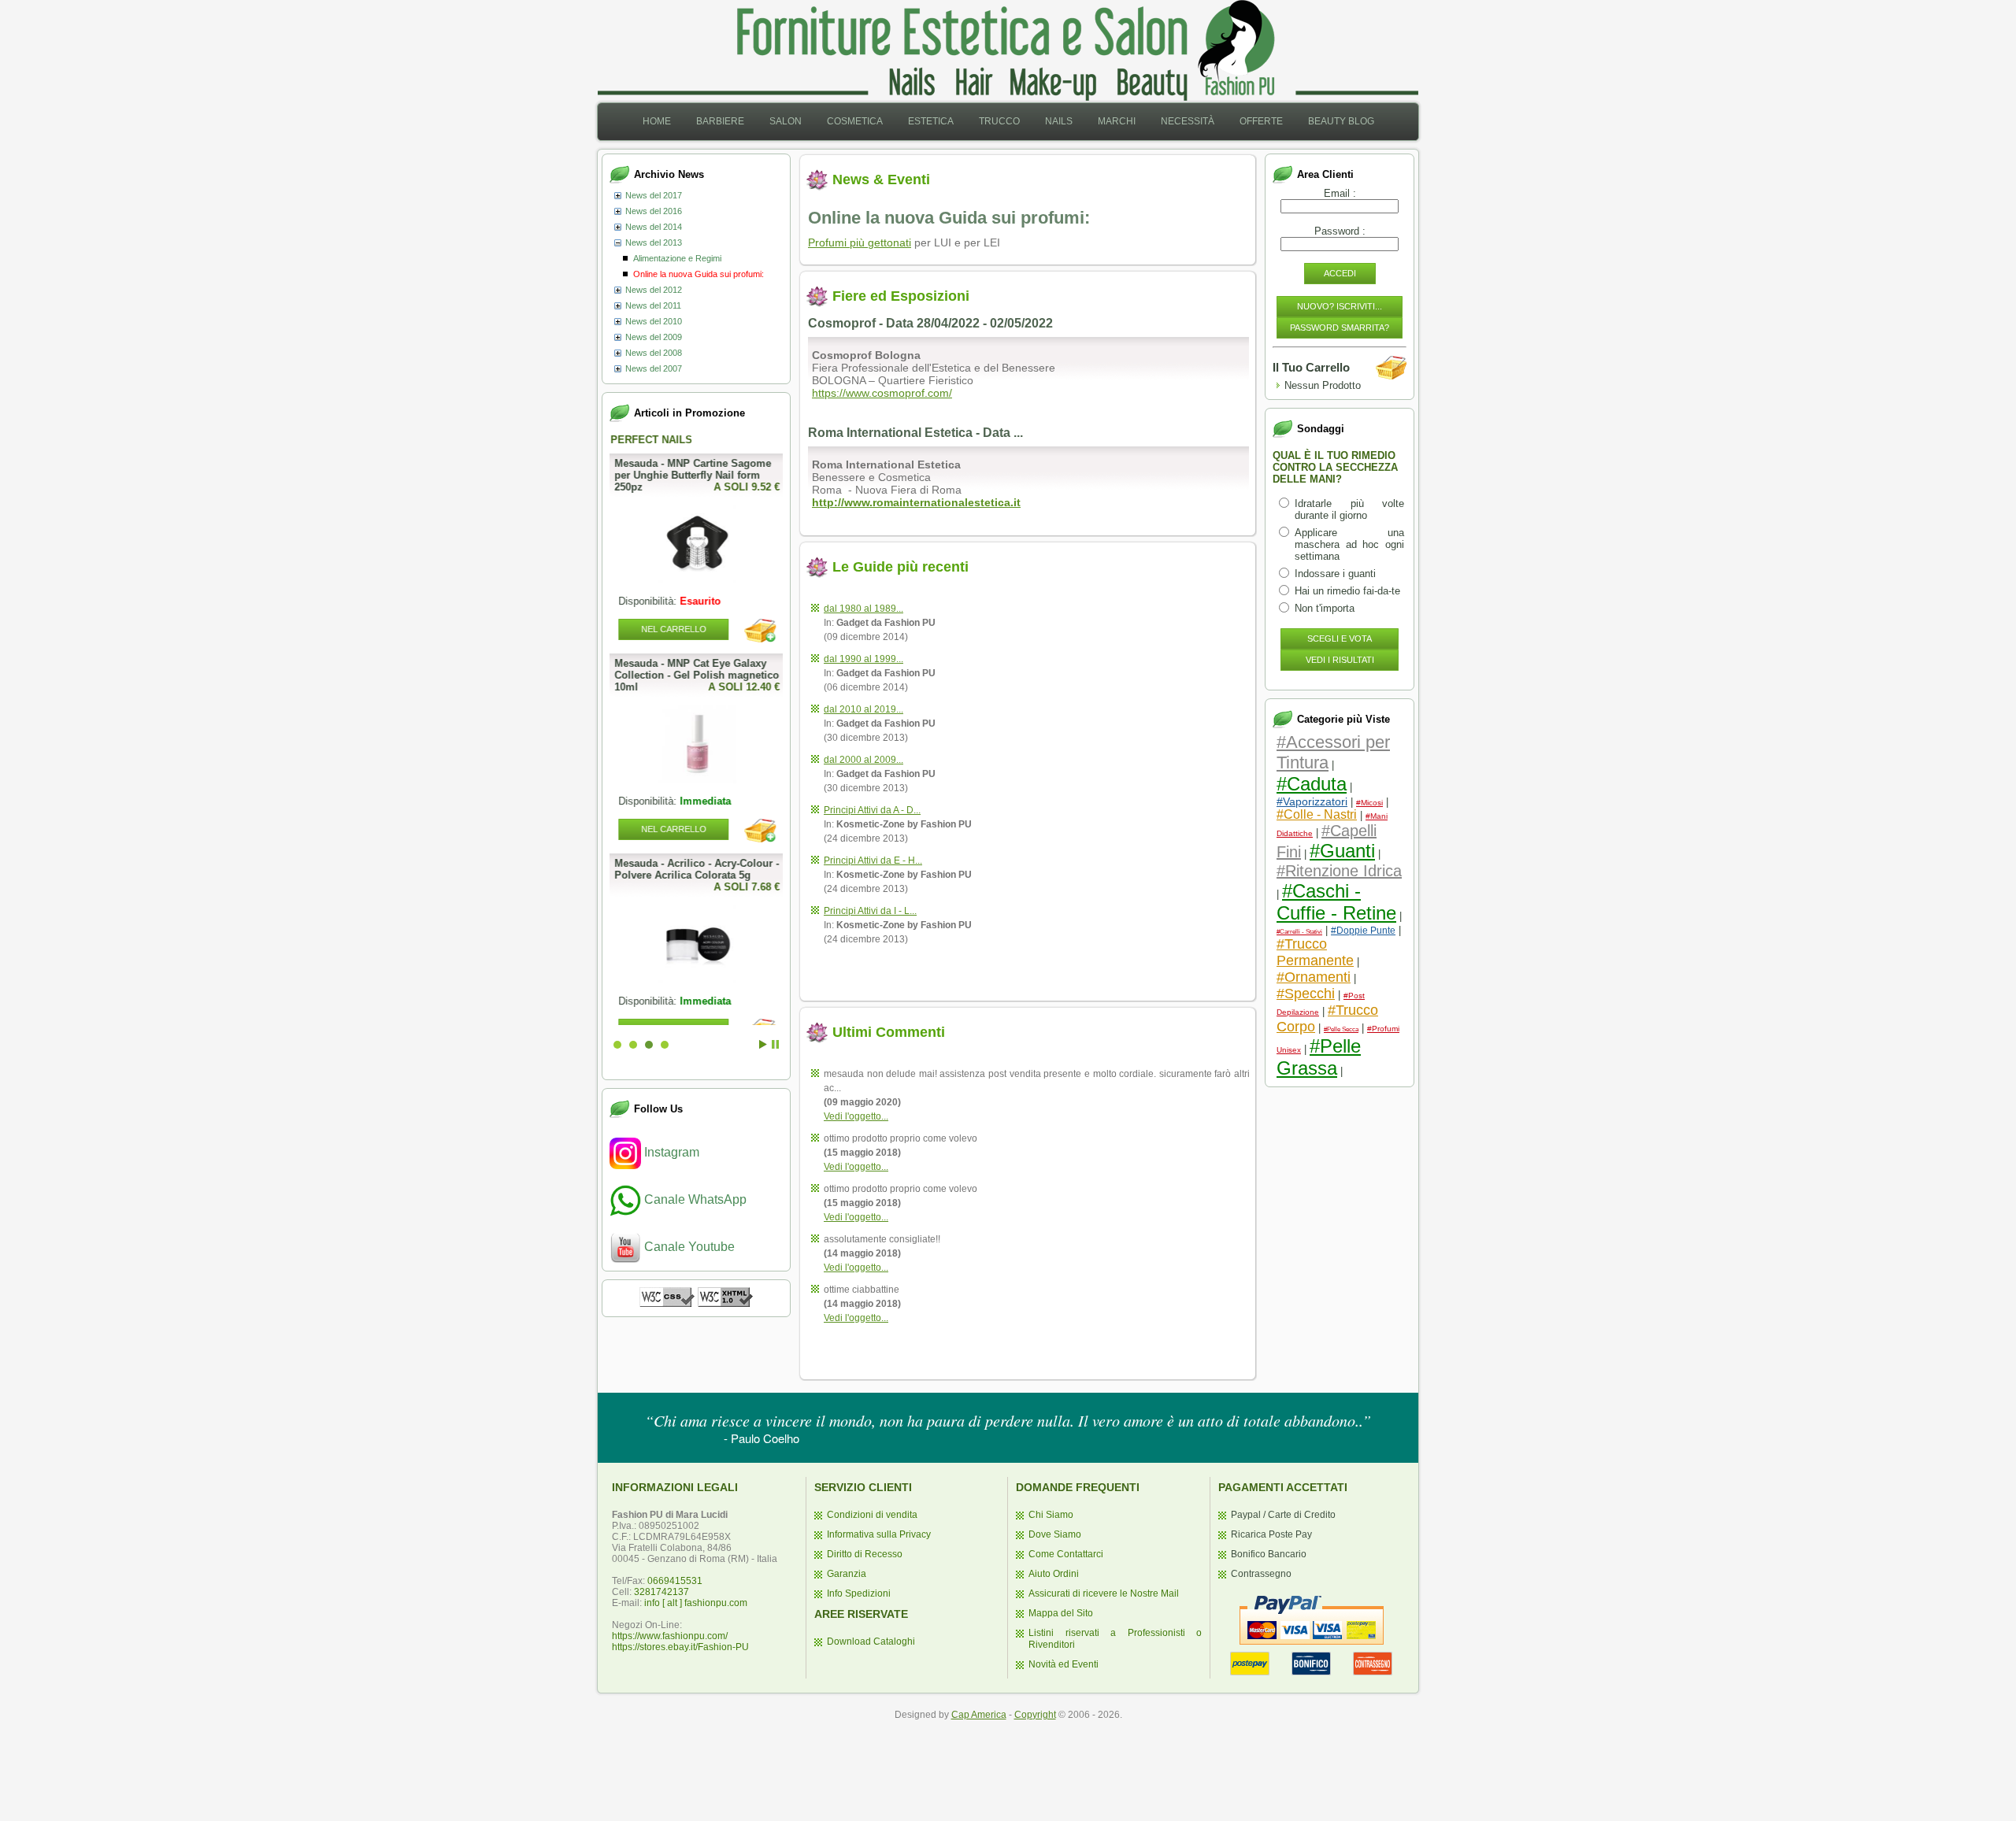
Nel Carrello (673, 829)
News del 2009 (654, 337)
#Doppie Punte (1363, 931)
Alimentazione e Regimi (677, 258)
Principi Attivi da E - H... (873, 861)
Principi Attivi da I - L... (870, 911)
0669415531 (675, 1581)
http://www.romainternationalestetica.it (916, 502)
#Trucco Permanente (1315, 952)
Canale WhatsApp (694, 1199)
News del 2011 (653, 305)
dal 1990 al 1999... (863, 659)
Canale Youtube (688, 1247)
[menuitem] (657, 122)
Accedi (1340, 273)
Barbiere (720, 121)
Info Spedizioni (859, 1593)
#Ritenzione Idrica (1339, 871)
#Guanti (1342, 851)
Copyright (1035, 1715)
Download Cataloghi (871, 1641)
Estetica (931, 121)
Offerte (1261, 121)
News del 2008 (654, 353)
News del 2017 (654, 195)
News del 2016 (654, 211)
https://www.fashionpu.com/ (670, 1636)
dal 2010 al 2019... (863, 709)
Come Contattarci (1066, 1554)
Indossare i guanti (1335, 574)
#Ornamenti (1314, 977)
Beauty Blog (1341, 121)
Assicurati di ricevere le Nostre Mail (1104, 1593)
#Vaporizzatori (1312, 801)
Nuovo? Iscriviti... (1340, 306)
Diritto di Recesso (865, 1554)
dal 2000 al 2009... (863, 760)
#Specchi (1306, 994)
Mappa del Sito (1061, 1613)
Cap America (979, 1715)
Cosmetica (855, 121)
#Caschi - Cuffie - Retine (1336, 902)
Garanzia (847, 1574)
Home (657, 121)
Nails (1059, 121)
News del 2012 (654, 290)
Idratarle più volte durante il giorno (1349, 509)
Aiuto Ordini (1054, 1574)
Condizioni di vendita (872, 1515)
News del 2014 (654, 227)
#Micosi (1369, 803)
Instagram (670, 1152)
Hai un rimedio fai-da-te (1347, 591)
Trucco (999, 121)
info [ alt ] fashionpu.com (696, 1603)
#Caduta (1312, 784)
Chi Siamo (1051, 1515)
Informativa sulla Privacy (879, 1534)
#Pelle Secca (1341, 1029)
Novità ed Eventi (1064, 1664)
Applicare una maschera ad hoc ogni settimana (1349, 544)
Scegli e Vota (1340, 638)
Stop (775, 1044)
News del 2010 (654, 321)
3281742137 (661, 1592)
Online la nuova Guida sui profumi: (699, 274)
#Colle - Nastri (1317, 814)
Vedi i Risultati (1340, 660)
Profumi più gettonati (860, 242)
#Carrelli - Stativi (1299, 932)
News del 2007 (654, 368)
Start (763, 1044)
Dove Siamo (1055, 1534)
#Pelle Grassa (1319, 1057)
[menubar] (1008, 122)
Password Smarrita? (1340, 328)
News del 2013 (654, 242)
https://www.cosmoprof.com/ (882, 393)
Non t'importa (1325, 608)
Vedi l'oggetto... (856, 1116)
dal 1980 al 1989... (863, 609)
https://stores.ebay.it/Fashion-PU (680, 1647)
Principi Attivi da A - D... (872, 810)
